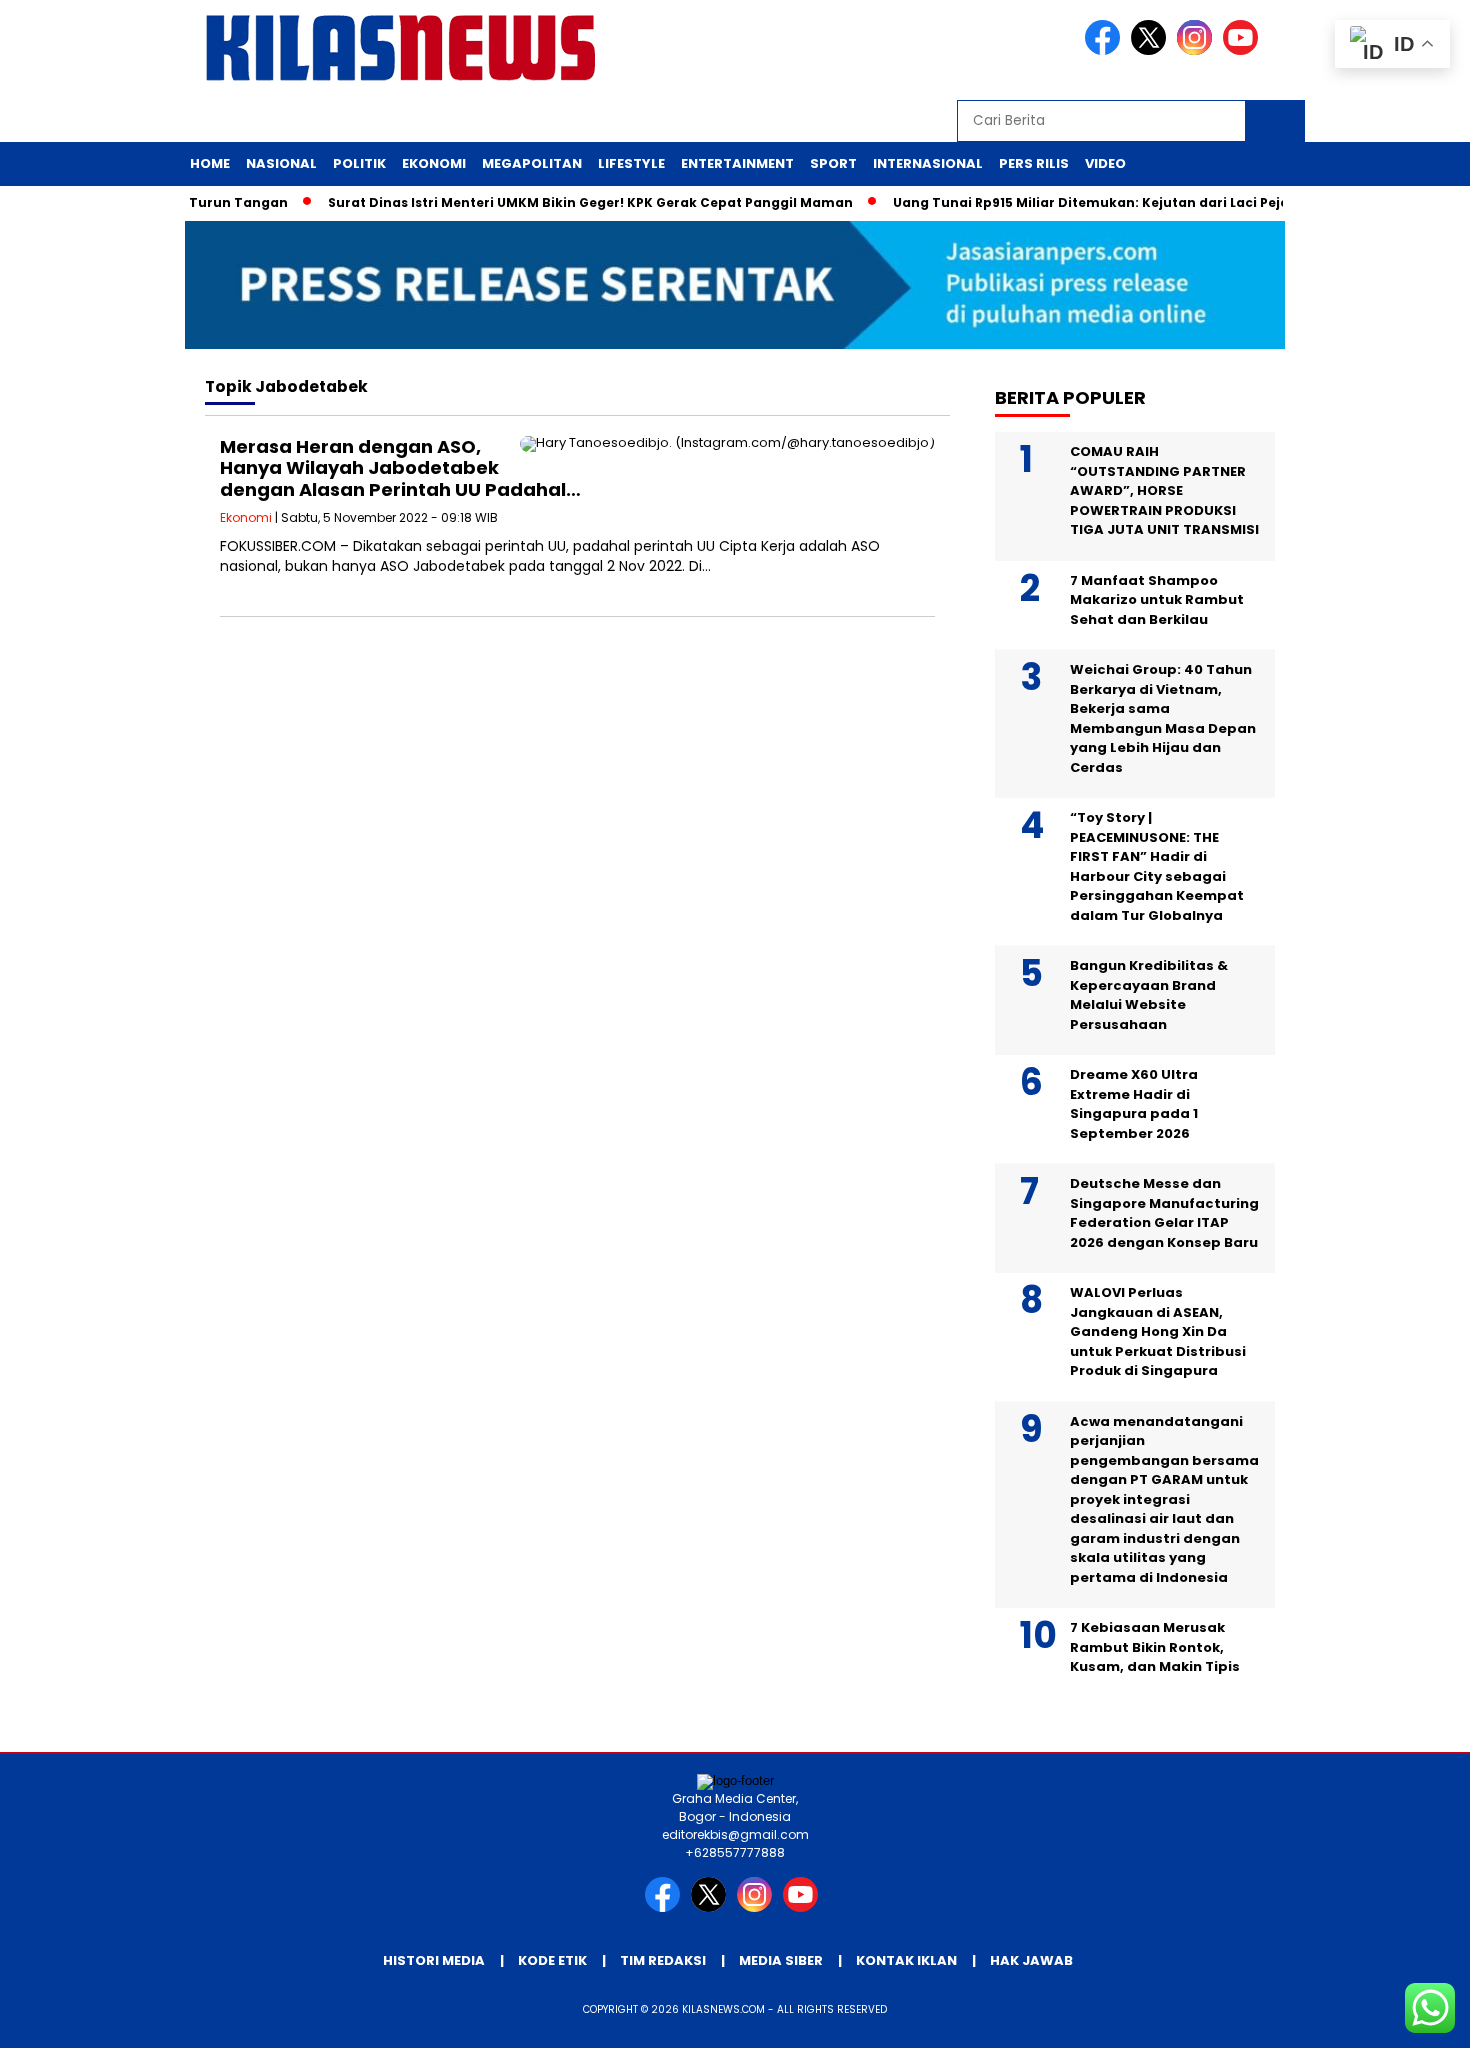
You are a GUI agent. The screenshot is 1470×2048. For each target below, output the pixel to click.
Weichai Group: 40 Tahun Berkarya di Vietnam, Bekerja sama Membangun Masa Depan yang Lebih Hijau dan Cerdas (1163, 718)
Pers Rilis (1034, 163)
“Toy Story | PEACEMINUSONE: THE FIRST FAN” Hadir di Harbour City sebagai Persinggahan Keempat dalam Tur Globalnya (1157, 866)
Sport (833, 163)
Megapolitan (532, 163)
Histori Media (434, 1960)
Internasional (928, 163)
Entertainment (737, 163)
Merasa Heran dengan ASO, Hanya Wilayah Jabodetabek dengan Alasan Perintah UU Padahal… (400, 468)
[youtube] (1244, 50)
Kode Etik (552, 1960)
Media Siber (781, 1960)
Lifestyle (631, 163)
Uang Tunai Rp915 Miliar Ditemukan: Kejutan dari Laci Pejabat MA (1087, 202)
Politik (359, 163)
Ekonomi (434, 163)
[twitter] (1152, 50)
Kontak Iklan (906, 1960)
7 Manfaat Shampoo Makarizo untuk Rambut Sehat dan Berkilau (1157, 600)
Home (210, 163)
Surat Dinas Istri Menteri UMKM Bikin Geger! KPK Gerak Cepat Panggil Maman (562, 202)
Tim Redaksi (663, 1960)
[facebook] (1106, 50)
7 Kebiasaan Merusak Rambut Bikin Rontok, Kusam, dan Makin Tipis (1156, 1647)
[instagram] (1198, 50)
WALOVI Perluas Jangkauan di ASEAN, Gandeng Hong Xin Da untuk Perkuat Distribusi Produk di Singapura (1158, 1331)
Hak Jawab (1031, 1960)
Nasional (281, 163)
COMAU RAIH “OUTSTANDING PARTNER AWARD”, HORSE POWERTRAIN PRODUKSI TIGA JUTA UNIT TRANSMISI (1164, 490)
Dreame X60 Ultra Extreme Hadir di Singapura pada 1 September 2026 (1134, 1104)
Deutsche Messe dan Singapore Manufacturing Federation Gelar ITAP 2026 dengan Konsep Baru (1164, 1213)
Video (1105, 163)
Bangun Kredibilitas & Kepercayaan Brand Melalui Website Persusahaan (1149, 995)
